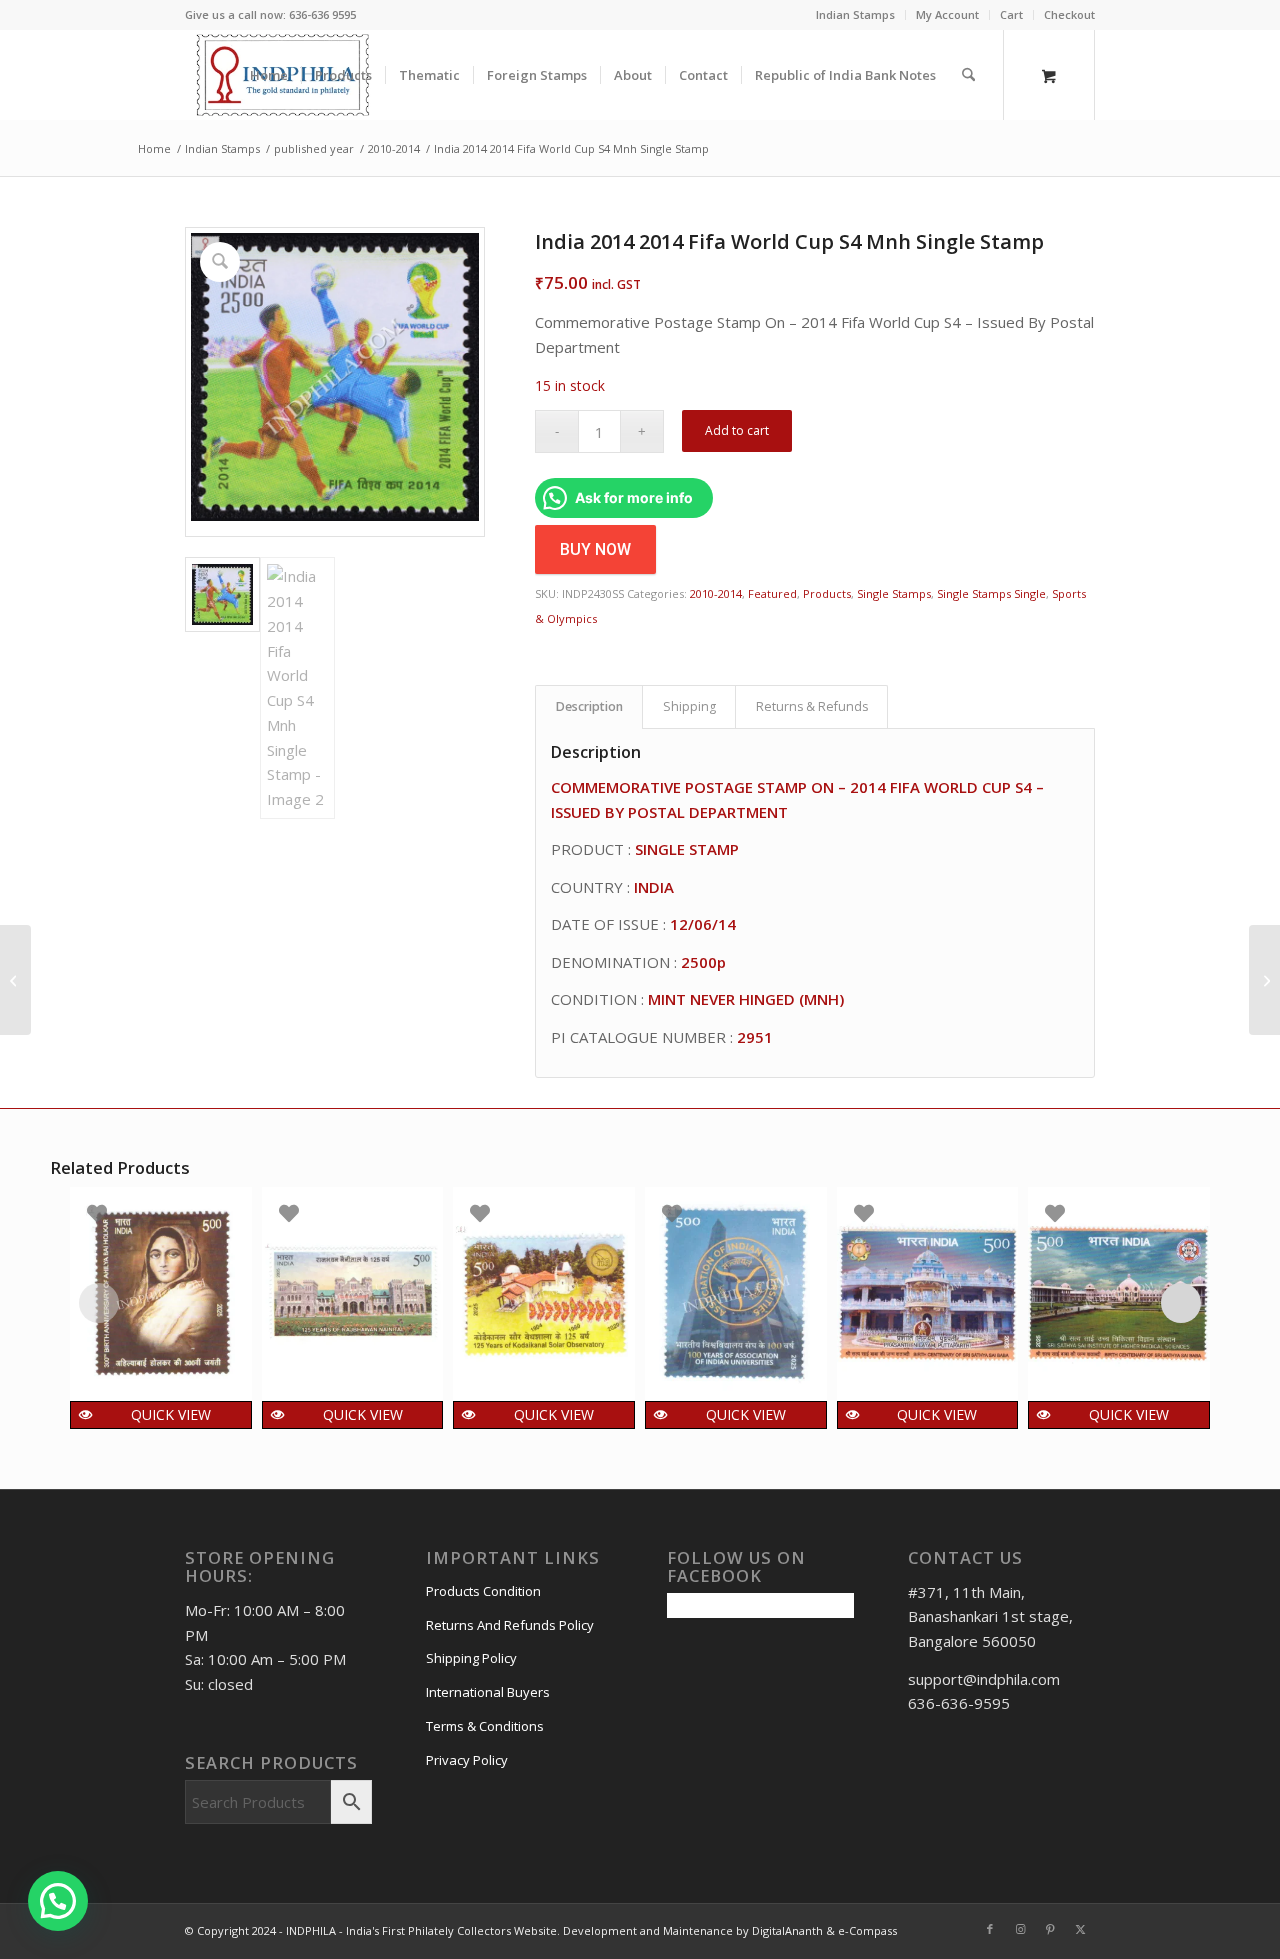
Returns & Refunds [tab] (812, 706)
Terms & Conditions (485, 1726)
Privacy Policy (467, 1760)
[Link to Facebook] (990, 1929)
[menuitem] (856, 15)
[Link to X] (1080, 1929)
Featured (772, 593)
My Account (947, 14)
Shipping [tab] (689, 706)
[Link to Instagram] (1020, 1929)
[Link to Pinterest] (1050, 1929)
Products (827, 593)
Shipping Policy (471, 1658)
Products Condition (483, 1591)
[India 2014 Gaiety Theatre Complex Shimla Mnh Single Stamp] (1264, 980)
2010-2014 (716, 593)
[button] (58, 1901)
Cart (1011, 14)
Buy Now (595, 549)
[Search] (968, 75)
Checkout (1069, 14)
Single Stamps (894, 593)
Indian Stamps (855, 14)
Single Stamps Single (991, 593)
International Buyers (488, 1692)
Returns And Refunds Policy (510, 1625)
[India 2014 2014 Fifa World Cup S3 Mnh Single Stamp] (15, 980)
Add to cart (737, 430)
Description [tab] (589, 706)
